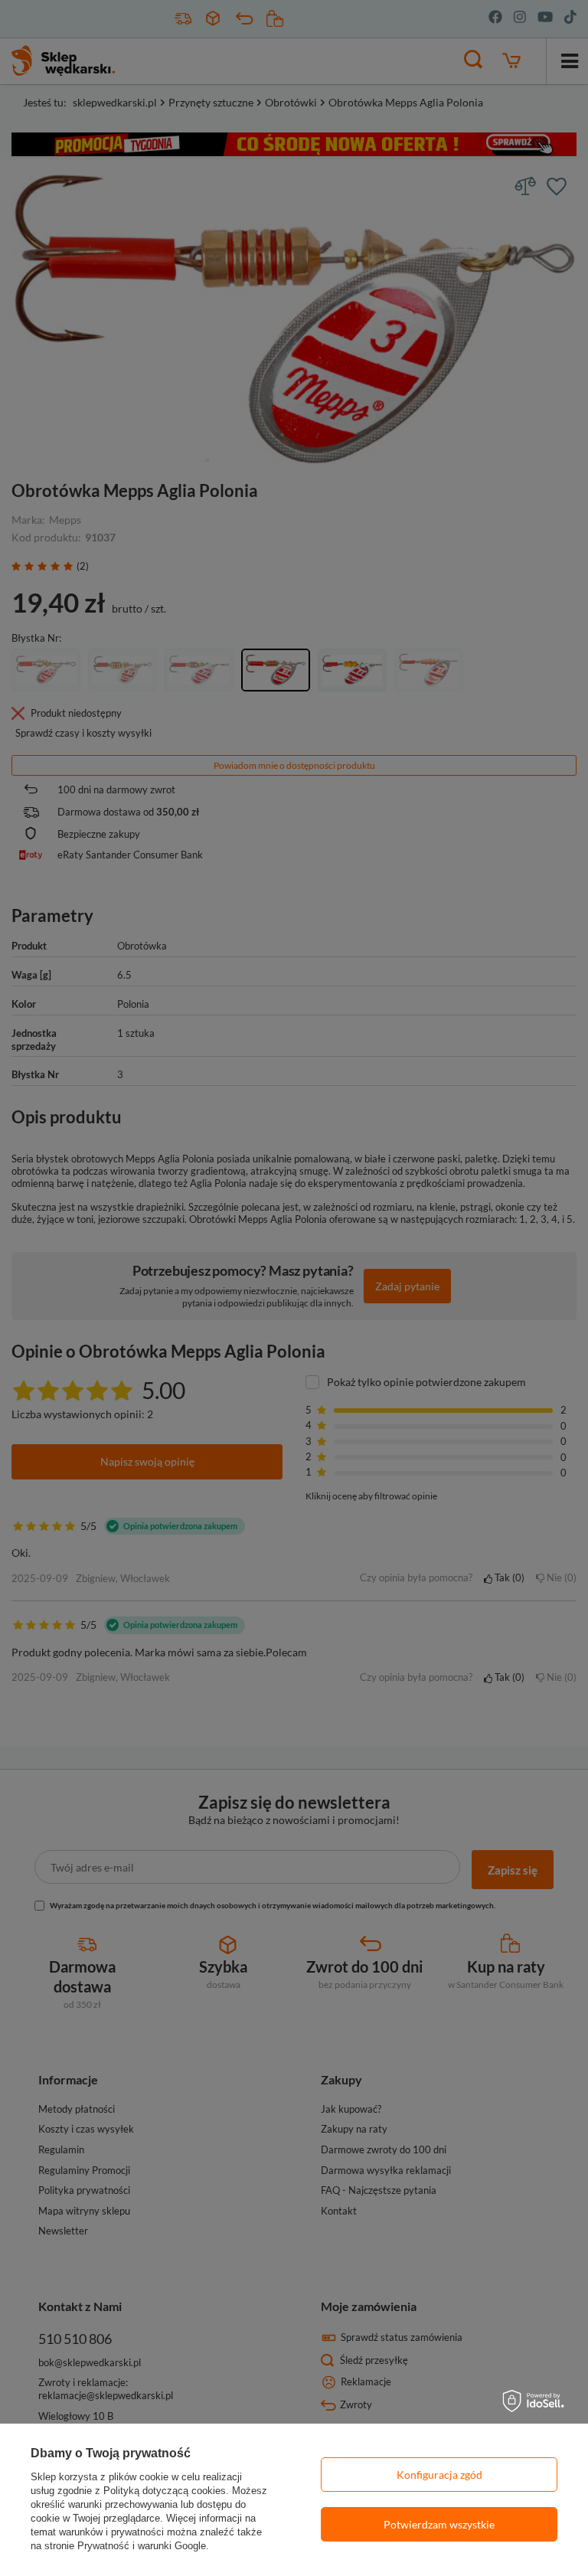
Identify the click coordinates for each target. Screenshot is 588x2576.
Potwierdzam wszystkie (439, 2524)
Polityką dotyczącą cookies (165, 2491)
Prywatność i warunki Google (142, 2546)
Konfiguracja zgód (439, 2475)
